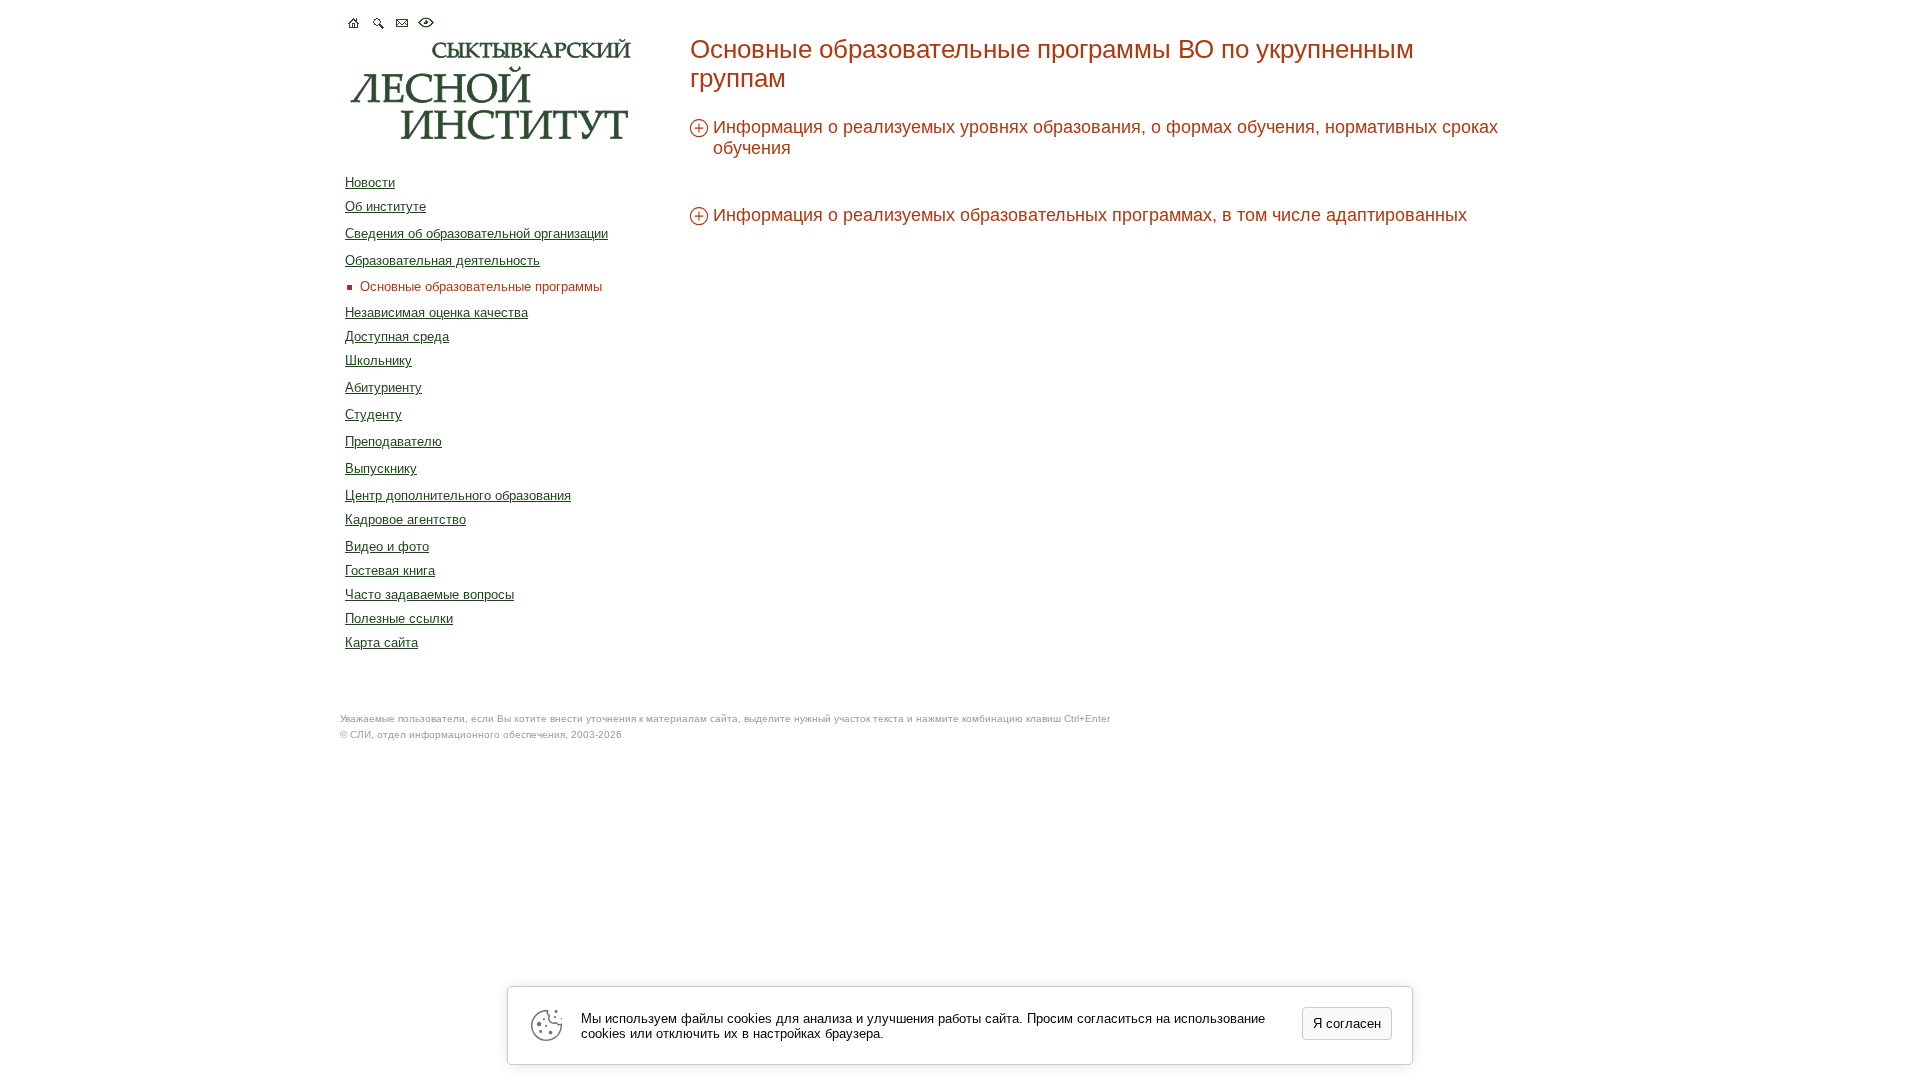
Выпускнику (381, 468)
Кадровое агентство (405, 519)
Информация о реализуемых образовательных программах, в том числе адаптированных (1090, 215)
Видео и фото (387, 546)
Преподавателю (393, 441)
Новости (370, 182)
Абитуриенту (383, 387)
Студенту (373, 414)
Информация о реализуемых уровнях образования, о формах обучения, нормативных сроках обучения (1105, 137)
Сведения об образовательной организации (476, 233)
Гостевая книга (390, 570)
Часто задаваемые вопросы (429, 594)
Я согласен (1347, 1023)
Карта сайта (381, 642)
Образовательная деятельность (442, 260)
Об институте (385, 206)
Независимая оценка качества (436, 312)
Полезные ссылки (399, 618)
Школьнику (378, 360)
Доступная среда (397, 336)
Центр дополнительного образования (458, 495)
